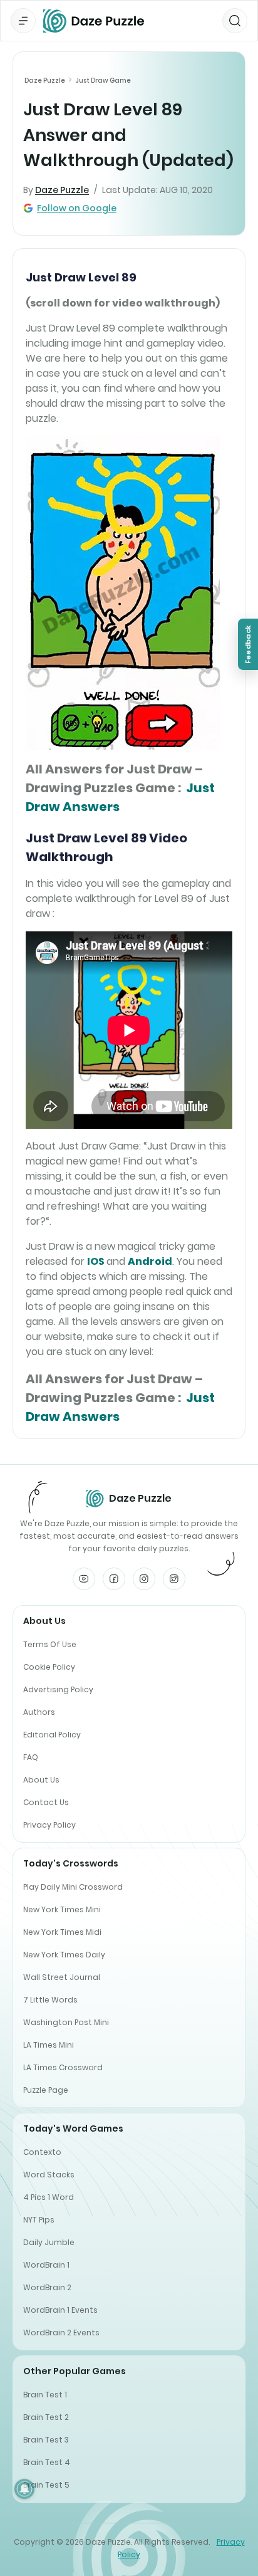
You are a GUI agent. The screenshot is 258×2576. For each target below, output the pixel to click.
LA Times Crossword (63, 2067)
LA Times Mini (49, 2045)
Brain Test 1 (45, 2395)
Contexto (42, 2152)
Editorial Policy (52, 1735)
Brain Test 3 (46, 2440)
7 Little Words (50, 2000)
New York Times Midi (62, 1932)
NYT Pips (39, 2220)
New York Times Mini (62, 1909)
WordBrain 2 (47, 2287)
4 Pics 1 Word (49, 2197)
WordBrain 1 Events (60, 2310)
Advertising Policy (58, 1689)
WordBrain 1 (46, 2265)
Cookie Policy (49, 1667)
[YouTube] (84, 1579)
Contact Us (46, 1802)
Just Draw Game (103, 81)
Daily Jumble (49, 2242)
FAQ (31, 1757)
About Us (41, 1780)
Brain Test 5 (46, 2485)
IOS (96, 1261)
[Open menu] (23, 21)
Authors (39, 1712)
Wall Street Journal (62, 1977)
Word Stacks (49, 2175)
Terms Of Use (50, 1644)
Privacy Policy (49, 1825)
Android (150, 1261)
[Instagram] (144, 1579)
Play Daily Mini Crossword (73, 1887)
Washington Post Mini (66, 2022)
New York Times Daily (64, 1955)
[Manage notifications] (24, 2489)
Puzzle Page (46, 2090)
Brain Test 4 (47, 2462)
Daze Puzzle (45, 81)
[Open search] (235, 21)
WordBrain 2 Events (61, 2333)
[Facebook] (114, 1579)
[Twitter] (174, 1579)
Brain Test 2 (46, 2417)
